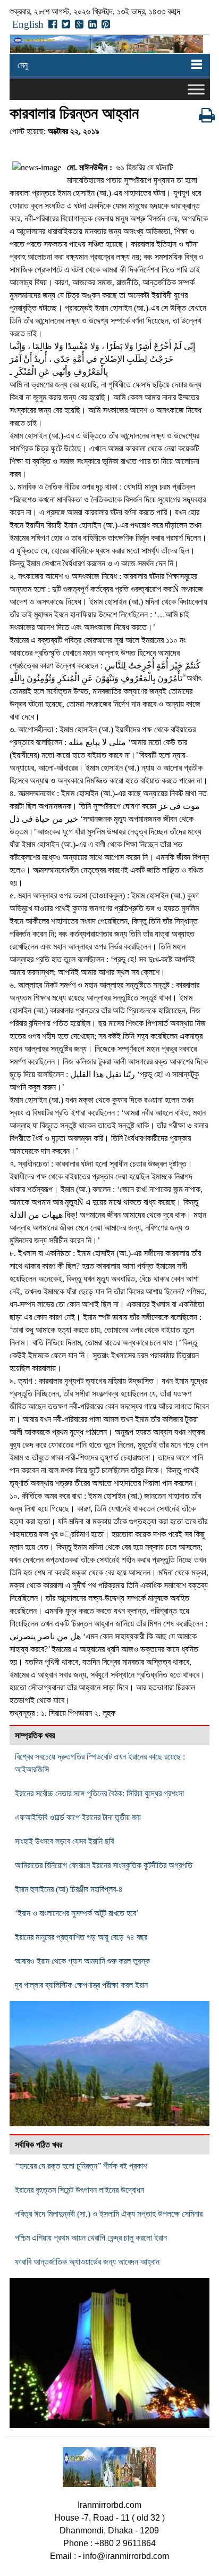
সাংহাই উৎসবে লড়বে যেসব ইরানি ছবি (64, 1841)
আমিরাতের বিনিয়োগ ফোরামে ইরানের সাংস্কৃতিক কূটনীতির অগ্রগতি (104, 1865)
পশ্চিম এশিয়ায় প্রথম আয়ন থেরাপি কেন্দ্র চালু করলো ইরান (91, 2238)
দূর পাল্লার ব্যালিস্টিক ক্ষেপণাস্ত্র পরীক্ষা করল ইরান (81, 1985)
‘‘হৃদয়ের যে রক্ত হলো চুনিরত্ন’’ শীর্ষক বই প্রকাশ (81, 2166)
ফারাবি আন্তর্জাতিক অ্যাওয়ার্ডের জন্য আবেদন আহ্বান (87, 2262)
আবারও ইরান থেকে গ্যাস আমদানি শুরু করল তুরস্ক (82, 1961)
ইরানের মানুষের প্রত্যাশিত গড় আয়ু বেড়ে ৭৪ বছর (81, 1937)
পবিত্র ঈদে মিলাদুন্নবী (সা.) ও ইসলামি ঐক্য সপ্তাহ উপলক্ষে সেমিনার (109, 2214)
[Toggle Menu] (196, 89)
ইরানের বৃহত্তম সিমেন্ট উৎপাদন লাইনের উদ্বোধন (79, 2190)
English (28, 24)
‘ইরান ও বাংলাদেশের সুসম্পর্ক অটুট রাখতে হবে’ (77, 1913)
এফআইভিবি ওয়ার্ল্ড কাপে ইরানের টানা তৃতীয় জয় (78, 1817)
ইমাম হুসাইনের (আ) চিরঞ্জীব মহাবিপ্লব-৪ (69, 1889)
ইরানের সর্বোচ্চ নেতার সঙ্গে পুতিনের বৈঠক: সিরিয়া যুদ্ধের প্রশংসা (99, 1793)
